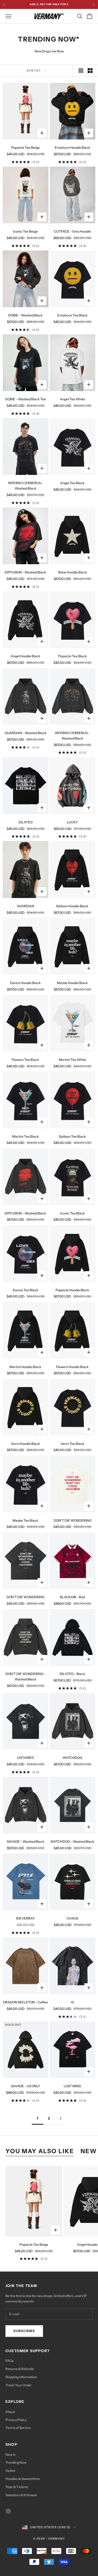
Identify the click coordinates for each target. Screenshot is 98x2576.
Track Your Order (19, 2385)
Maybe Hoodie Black (72, 983)
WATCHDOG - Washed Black (72, 1841)
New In (10, 2455)
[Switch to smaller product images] (90, 71)
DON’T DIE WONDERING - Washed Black (25, 1676)
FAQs (10, 2361)
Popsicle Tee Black (73, 656)
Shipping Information (21, 2377)
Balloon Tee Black (73, 1136)
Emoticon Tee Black (72, 315)
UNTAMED (26, 1758)
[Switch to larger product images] (81, 71)
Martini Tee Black (26, 1136)
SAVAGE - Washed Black (26, 1841)
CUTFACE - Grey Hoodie (72, 231)
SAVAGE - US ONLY (25, 2086)
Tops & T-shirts (17, 2487)
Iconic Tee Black (73, 1213)
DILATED (26, 822)
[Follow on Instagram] (8, 2511)
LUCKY (72, 822)
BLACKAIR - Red (72, 1597)
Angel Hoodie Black (25, 656)
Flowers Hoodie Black (72, 1367)
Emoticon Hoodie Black (73, 147)
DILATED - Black (72, 1674)
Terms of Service (18, 2428)
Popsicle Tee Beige (25, 147)
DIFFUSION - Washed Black (25, 572)
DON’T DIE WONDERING (73, 1520)
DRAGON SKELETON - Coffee (25, 2002)
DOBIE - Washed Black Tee (26, 399)
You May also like (40, 2151)
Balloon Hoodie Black (72, 906)
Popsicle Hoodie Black (72, 1290)
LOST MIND (72, 2086)
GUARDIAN (26, 906)
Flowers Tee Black (25, 1060)
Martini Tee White (73, 1060)
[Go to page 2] (60, 2118)
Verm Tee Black (72, 1444)
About (10, 2412)
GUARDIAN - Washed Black (26, 733)
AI (72, 2002)
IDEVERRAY (25, 1918)
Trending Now (16, 2462)
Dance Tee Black (26, 1290)
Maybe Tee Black (25, 1520)
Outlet (10, 2471)
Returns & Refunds (20, 2369)
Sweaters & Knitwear (21, 2495)
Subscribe (24, 2331)
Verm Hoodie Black (25, 1444)
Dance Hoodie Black (25, 983)
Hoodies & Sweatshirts (23, 2479)
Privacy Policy (16, 2420)
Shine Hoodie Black (73, 572)
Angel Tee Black (72, 483)
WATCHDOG (72, 1758)
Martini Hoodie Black (25, 1367)
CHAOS (72, 1918)
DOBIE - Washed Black (25, 315)
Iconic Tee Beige (25, 231)
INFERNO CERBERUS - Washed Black (26, 486)
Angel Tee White (73, 399)
